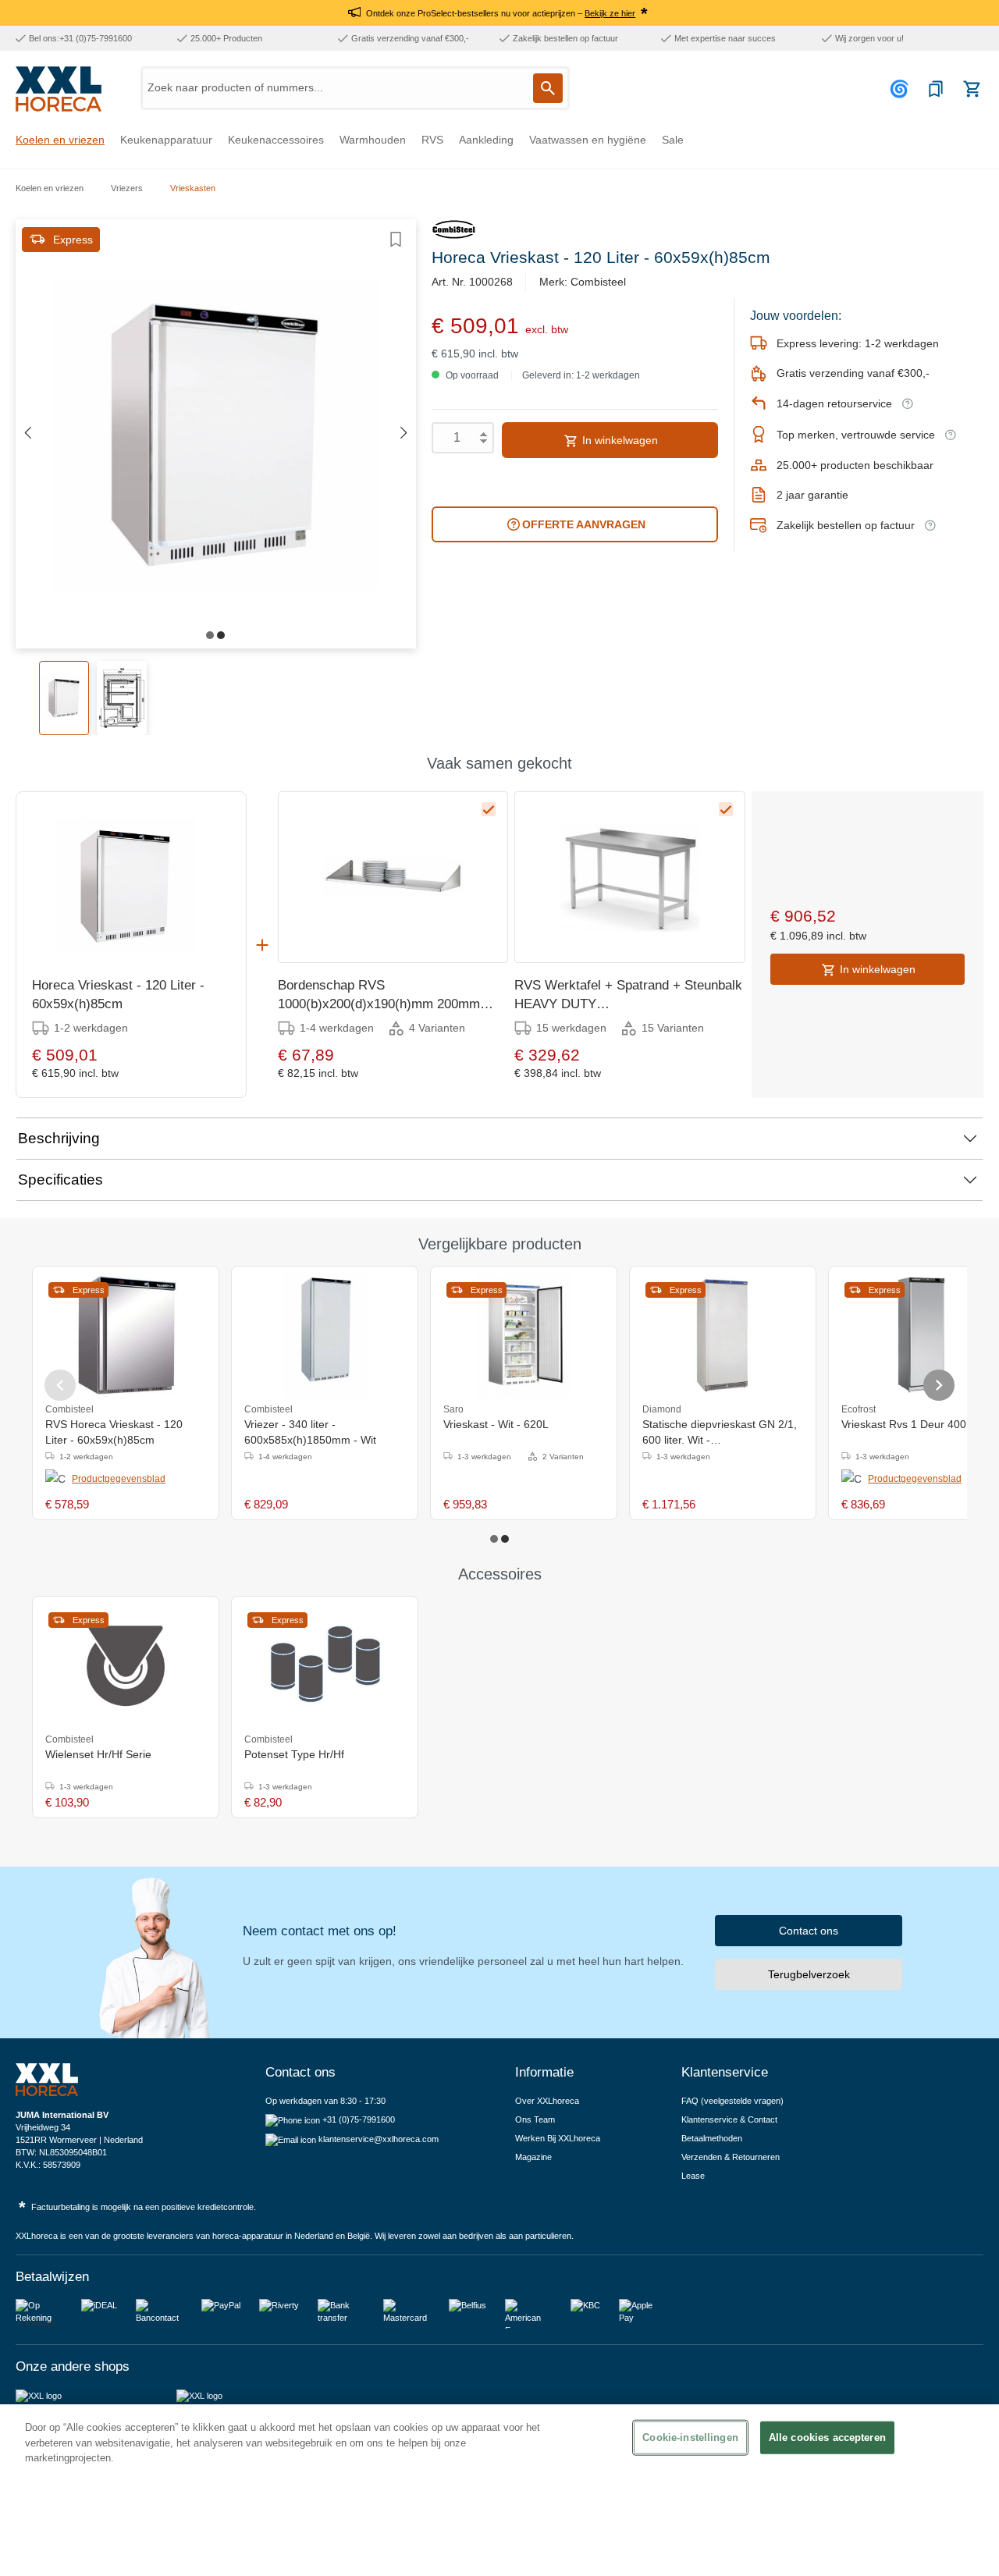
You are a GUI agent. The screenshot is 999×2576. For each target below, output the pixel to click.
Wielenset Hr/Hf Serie (98, 1754)
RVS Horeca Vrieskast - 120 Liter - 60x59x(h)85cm (114, 1432)
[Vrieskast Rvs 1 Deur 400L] (921, 1335)
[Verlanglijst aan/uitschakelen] (396, 240)
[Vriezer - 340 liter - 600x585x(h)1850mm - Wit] (324, 1335)
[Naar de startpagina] (59, 89)
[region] (499, 2490)
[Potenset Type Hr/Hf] (325, 1665)
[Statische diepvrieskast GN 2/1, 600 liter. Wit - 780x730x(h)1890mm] (723, 1335)
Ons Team (535, 2119)
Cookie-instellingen (690, 2437)
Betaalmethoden (712, 2138)
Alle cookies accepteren (827, 2437)
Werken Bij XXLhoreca (558, 2138)
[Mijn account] (901, 89)
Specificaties (60, 1180)
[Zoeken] (548, 88)
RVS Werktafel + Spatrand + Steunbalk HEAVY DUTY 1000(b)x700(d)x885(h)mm (628, 996)
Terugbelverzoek (809, 1974)
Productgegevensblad (119, 1479)
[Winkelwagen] (972, 89)
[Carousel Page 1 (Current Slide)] (494, 1539)
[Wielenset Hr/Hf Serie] (126, 1665)
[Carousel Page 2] (505, 1539)
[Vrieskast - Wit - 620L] (524, 1335)
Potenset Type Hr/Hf (294, 1754)
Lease (693, 2176)
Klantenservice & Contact (729, 2119)
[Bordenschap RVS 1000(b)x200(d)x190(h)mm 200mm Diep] (393, 877)
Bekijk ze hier (610, 13)
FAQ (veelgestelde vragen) (732, 2101)
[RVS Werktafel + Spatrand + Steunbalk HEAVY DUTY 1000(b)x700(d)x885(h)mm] (630, 877)
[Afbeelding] (210, 635)
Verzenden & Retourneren (731, 2157)
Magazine (533, 2157)
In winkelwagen (619, 440)
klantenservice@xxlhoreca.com (379, 2139)
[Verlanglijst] (936, 89)
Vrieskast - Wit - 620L (496, 1424)
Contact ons (809, 1931)
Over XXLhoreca (547, 2101)
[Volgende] (404, 433)
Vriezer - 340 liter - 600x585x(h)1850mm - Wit (310, 1432)
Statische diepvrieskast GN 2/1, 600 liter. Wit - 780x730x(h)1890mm (720, 1433)
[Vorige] (27, 433)
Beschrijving (59, 1138)
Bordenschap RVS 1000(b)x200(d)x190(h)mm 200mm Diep (379, 996)
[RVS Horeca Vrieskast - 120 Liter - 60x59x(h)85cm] (126, 1335)
